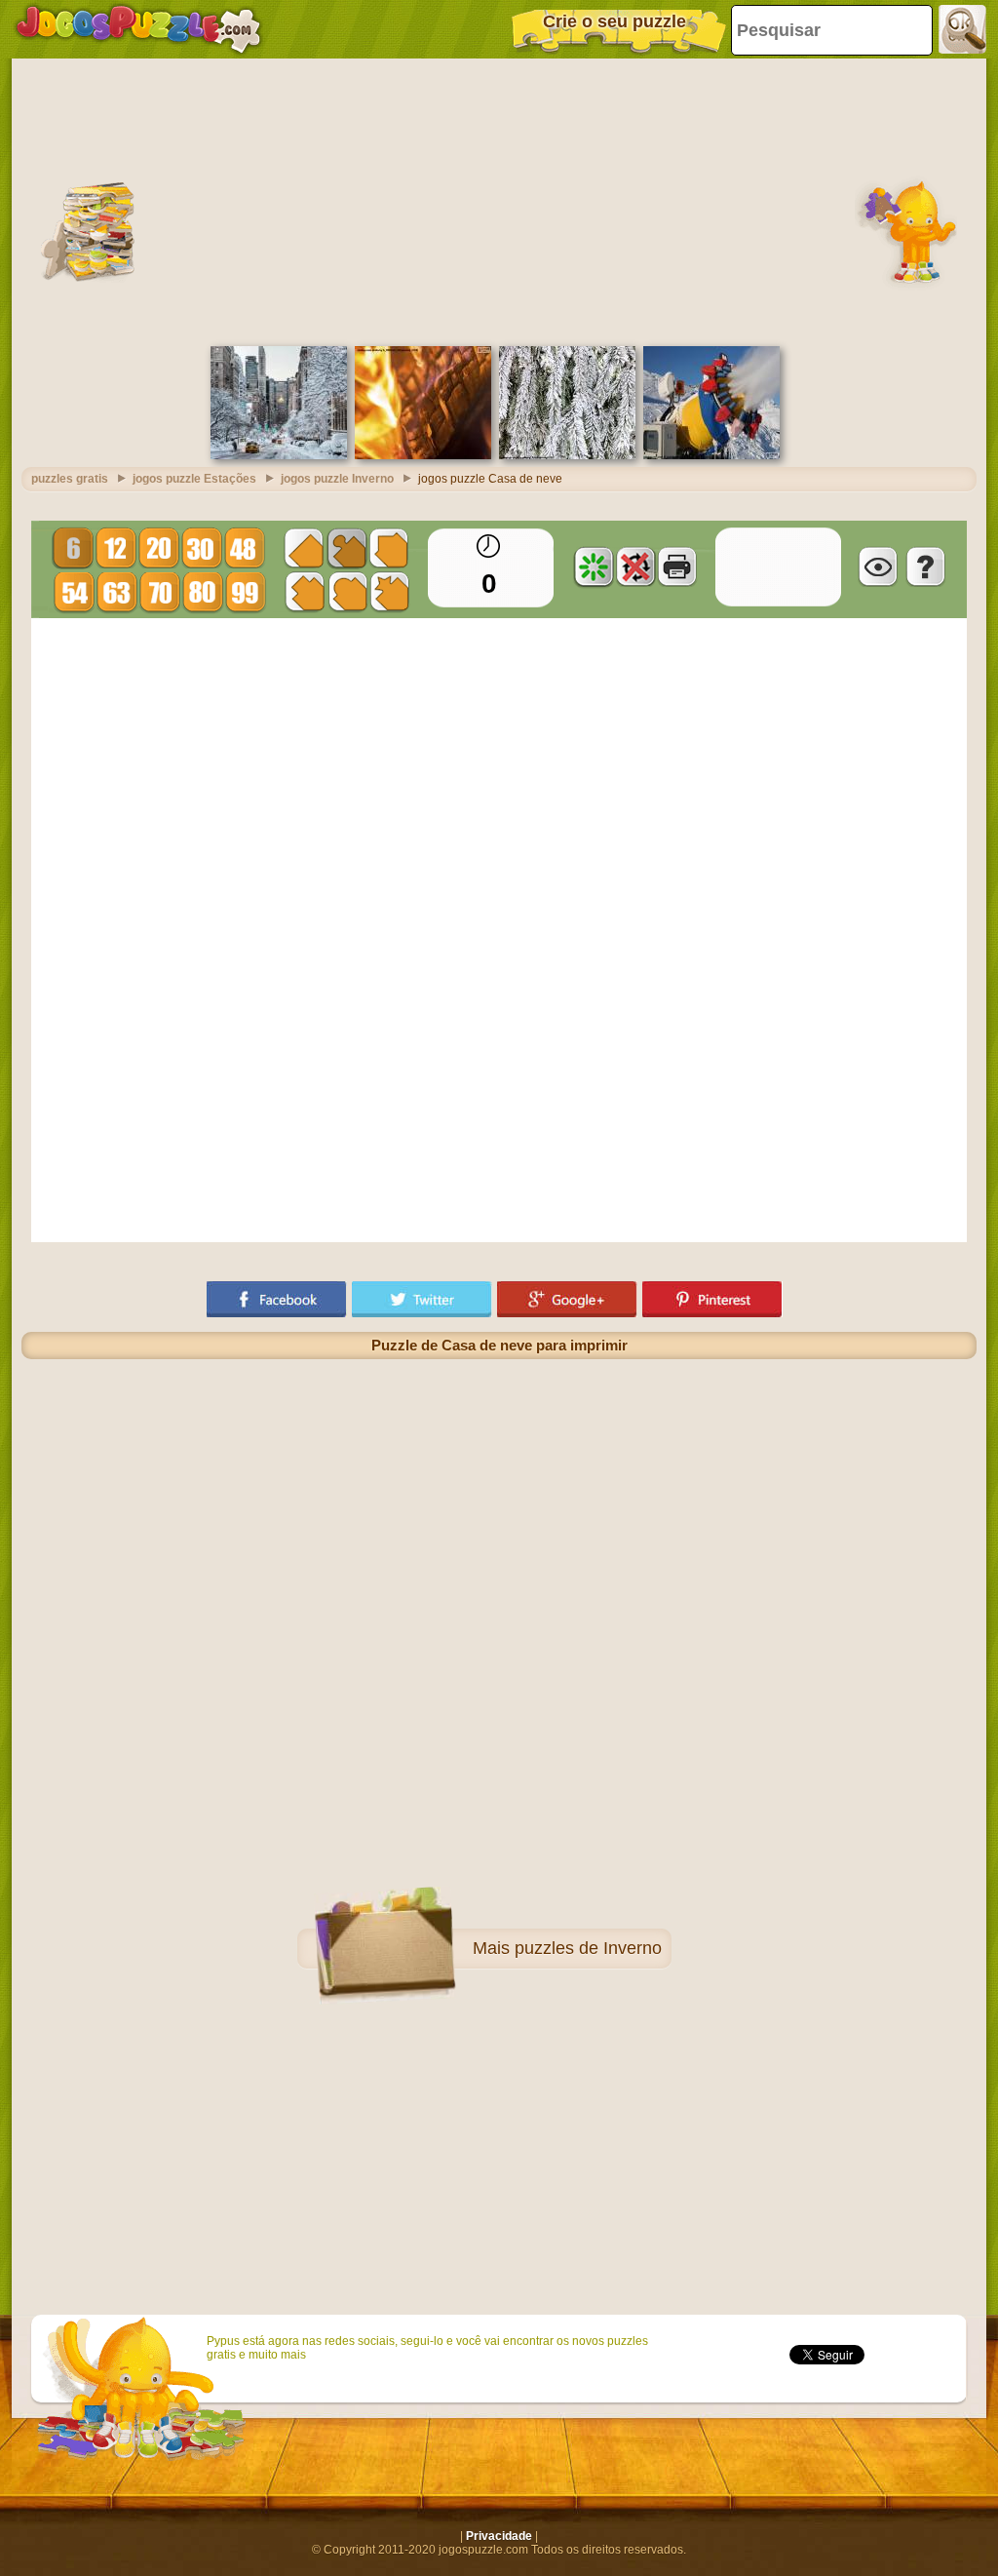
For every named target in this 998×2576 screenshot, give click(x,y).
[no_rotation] (635, 566)
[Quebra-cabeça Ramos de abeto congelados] (567, 455)
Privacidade (499, 2536)
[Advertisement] (499, 200)
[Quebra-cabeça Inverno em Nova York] (279, 455)
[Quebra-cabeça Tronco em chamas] (423, 455)
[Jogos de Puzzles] (138, 29)
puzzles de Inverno (588, 1948)
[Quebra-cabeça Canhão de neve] (711, 455)
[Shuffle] (594, 566)
